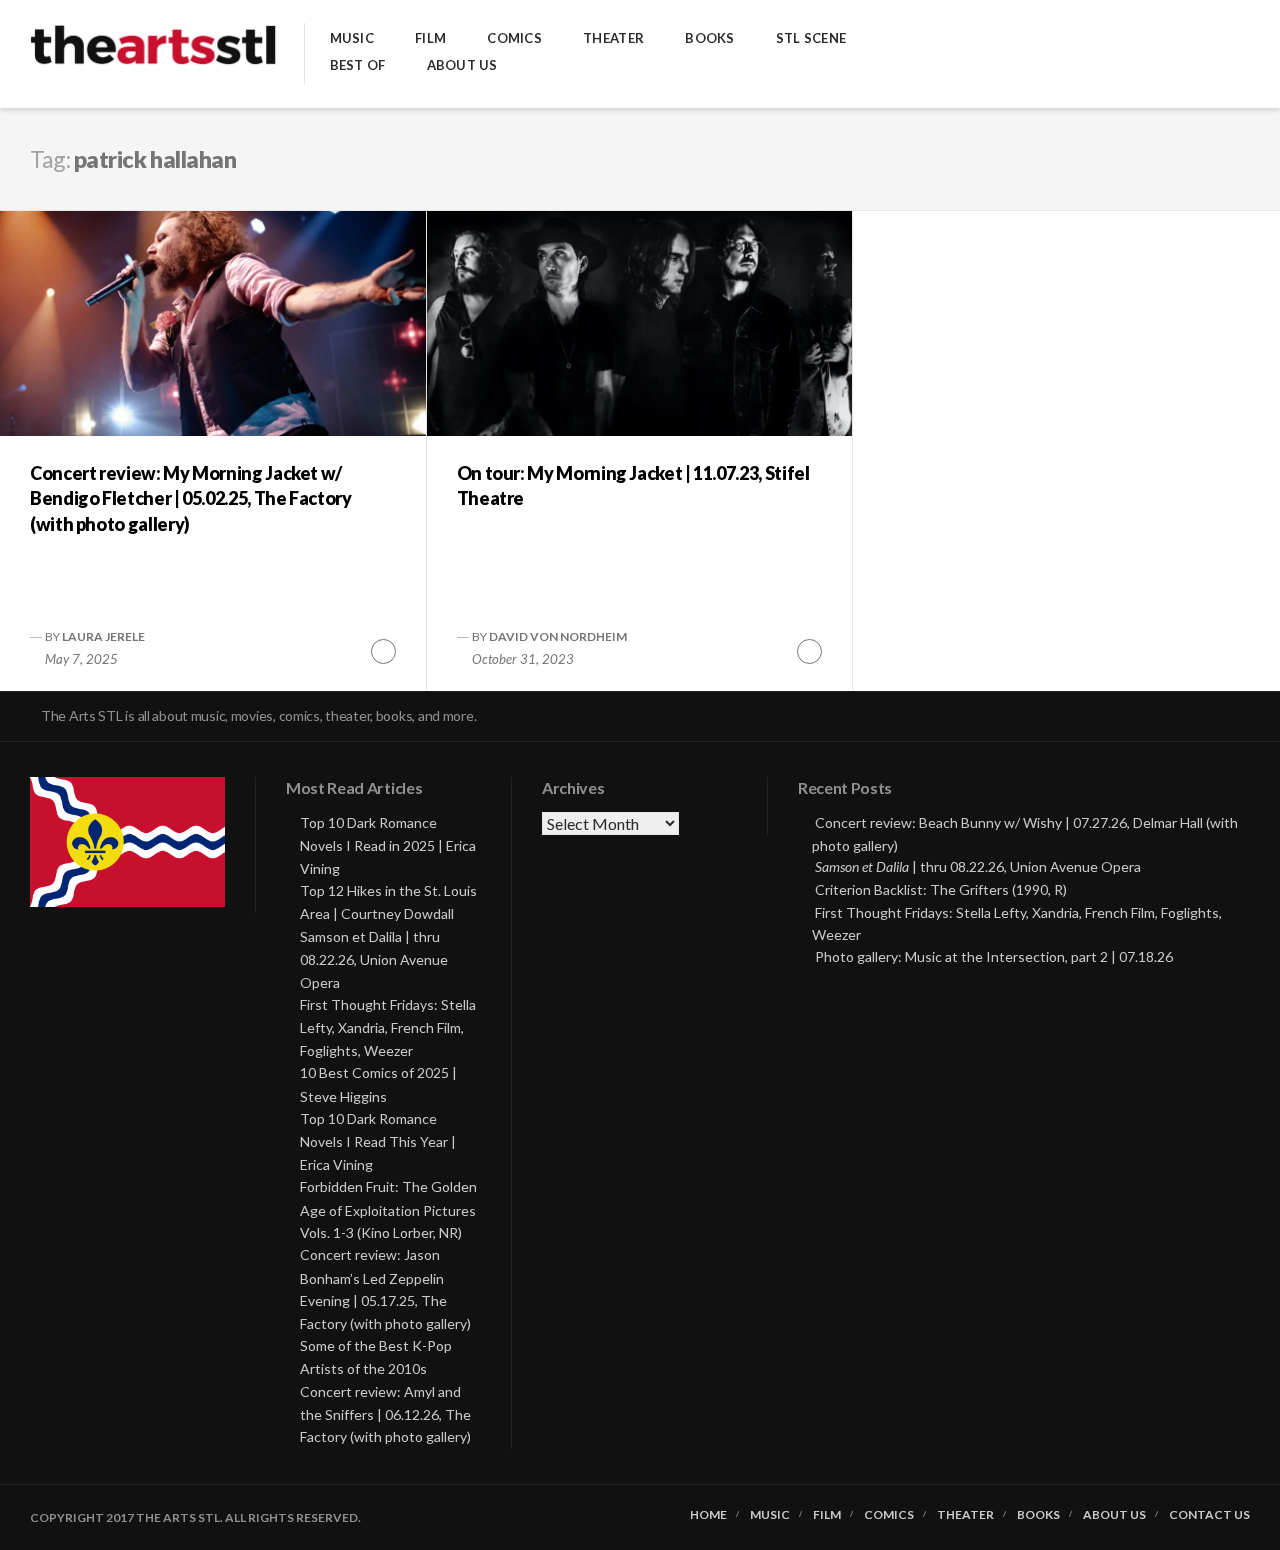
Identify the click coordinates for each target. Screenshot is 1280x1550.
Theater (613, 38)
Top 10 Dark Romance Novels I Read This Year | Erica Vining (378, 1141)
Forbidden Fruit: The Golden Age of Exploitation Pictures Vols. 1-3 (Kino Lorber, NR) (388, 1209)
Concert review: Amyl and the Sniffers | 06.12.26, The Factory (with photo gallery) (385, 1414)
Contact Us (1209, 1515)
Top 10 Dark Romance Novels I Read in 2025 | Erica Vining (388, 845)
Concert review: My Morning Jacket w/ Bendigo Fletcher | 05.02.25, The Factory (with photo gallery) (191, 498)
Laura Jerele (103, 636)
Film (430, 38)
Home (708, 1515)
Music (352, 38)
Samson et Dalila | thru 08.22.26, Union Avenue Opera (374, 959)
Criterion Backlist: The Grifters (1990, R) (941, 889)
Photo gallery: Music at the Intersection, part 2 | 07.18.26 (994, 956)
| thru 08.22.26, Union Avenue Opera (978, 866)
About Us (462, 65)
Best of (358, 65)
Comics (514, 38)
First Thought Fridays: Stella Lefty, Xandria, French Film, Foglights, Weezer (388, 1027)
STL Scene (811, 38)
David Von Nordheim (558, 636)
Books (709, 38)
